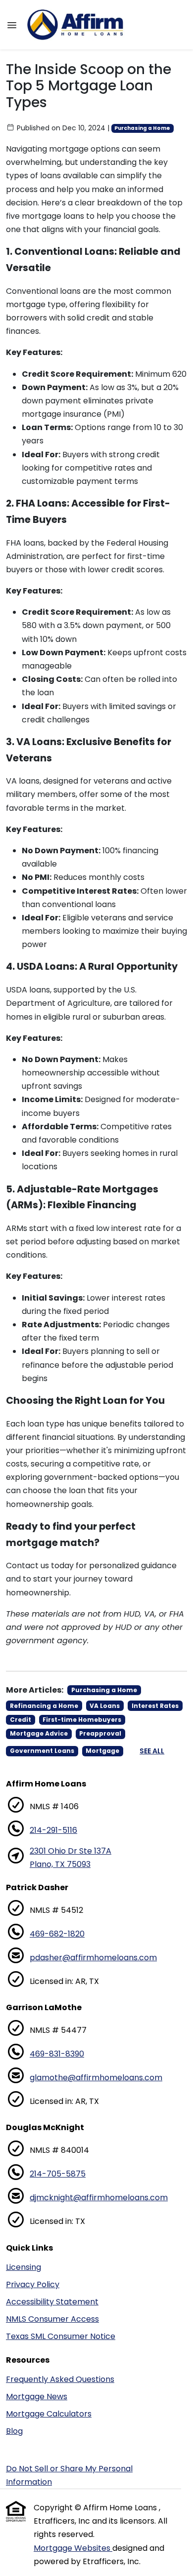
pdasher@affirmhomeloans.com (93, 1958)
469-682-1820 (57, 1934)
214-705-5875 (58, 2174)
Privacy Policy (33, 2284)
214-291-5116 (53, 1830)
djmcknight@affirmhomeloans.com (99, 2198)
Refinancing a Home (44, 1706)
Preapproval (100, 1733)
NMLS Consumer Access (52, 2319)
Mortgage (102, 1751)
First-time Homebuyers (82, 1720)
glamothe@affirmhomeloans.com (96, 2078)
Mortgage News (37, 2397)
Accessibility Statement (52, 2302)
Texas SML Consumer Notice (61, 2336)
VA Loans (105, 1706)
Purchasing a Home (142, 128)
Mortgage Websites (73, 2548)
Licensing (24, 2267)
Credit (21, 1720)
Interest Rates (155, 1706)
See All (152, 1751)
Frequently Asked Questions (60, 2379)
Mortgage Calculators (49, 2414)
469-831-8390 (57, 2054)
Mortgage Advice (39, 1733)
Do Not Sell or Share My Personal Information (69, 2475)
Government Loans (42, 1751)
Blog (14, 2431)
